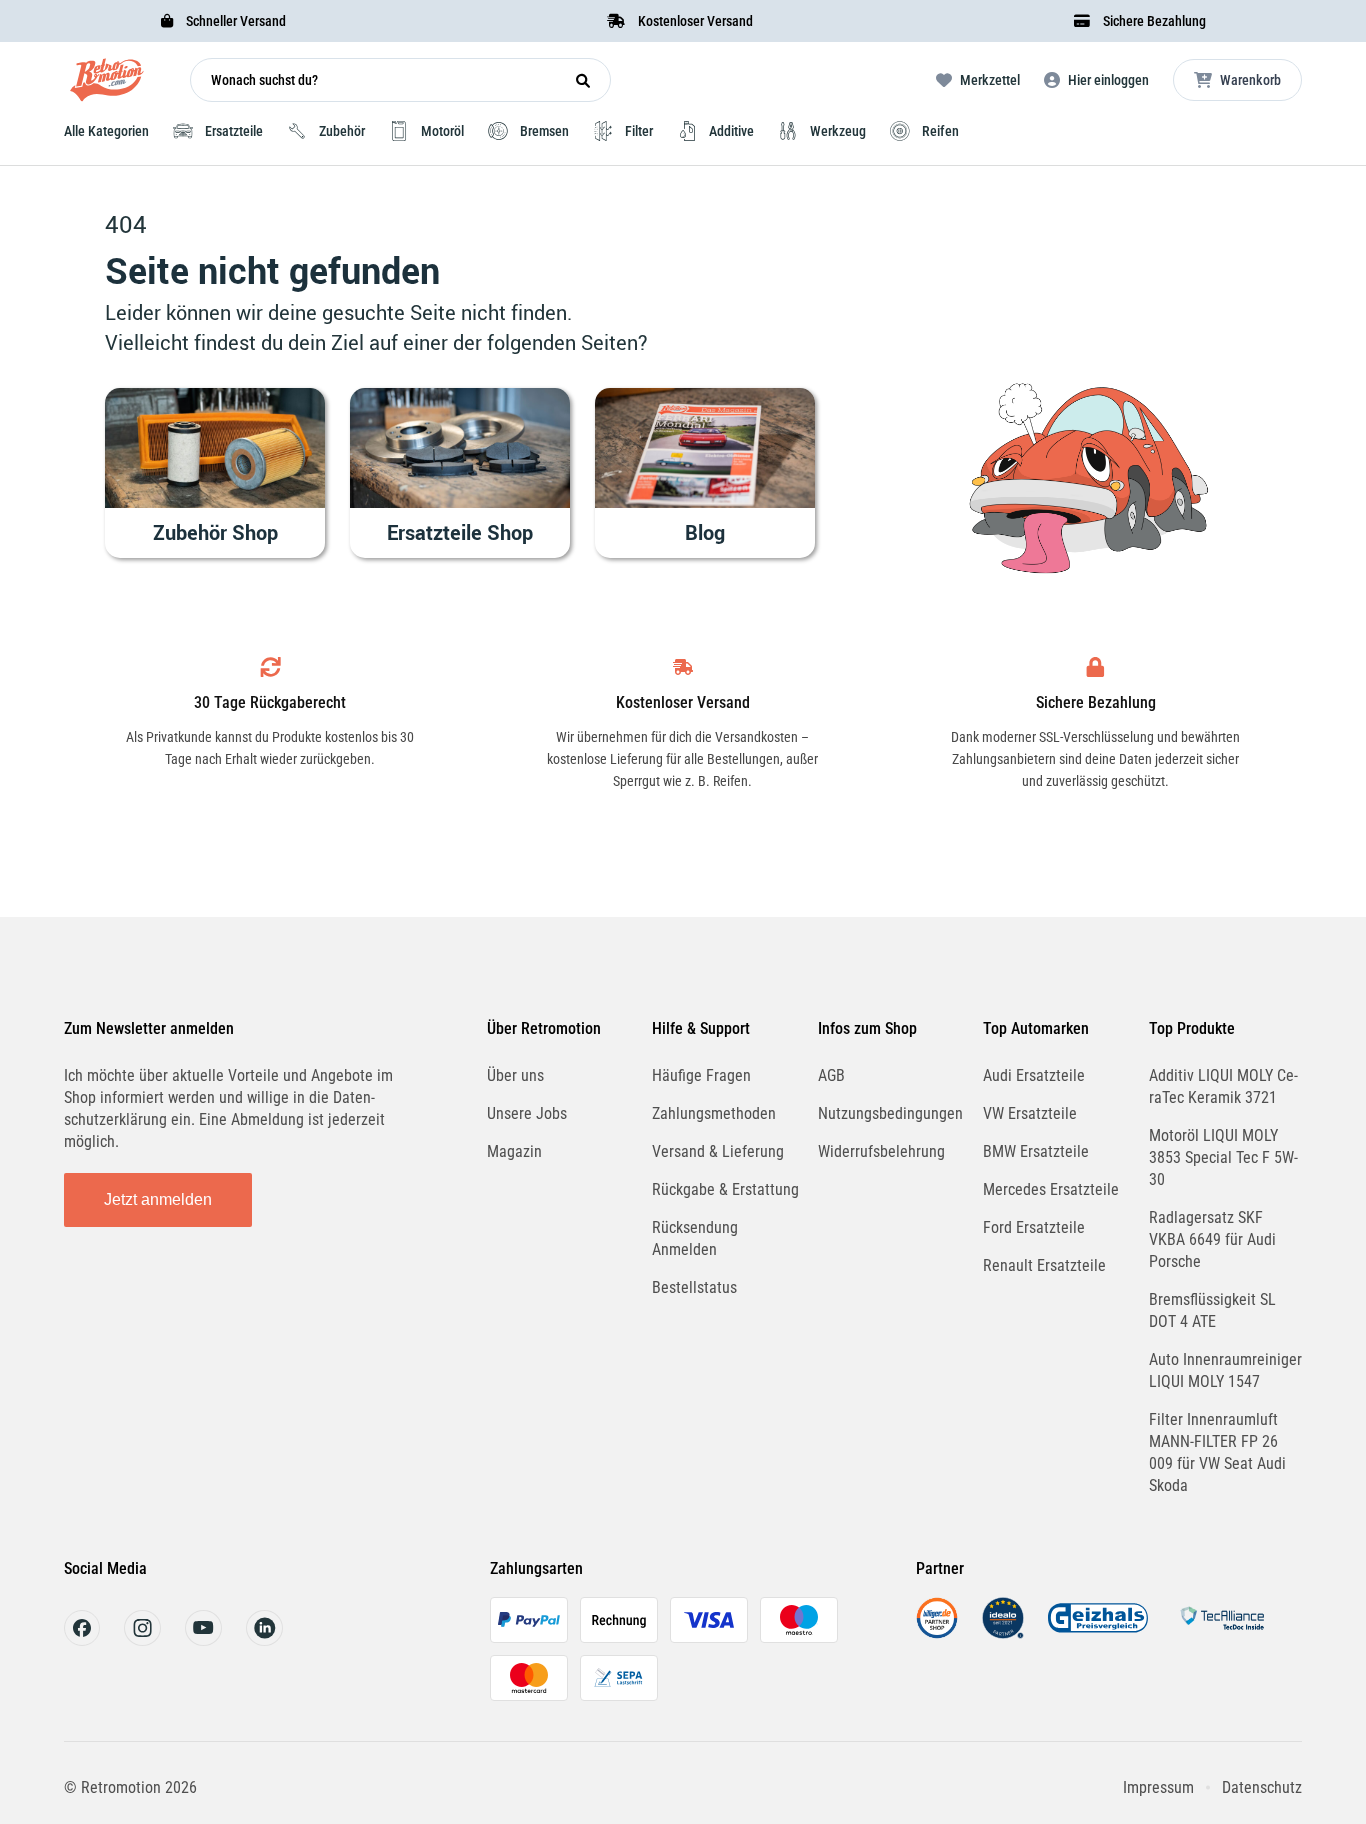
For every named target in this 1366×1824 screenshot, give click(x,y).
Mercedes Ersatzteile (1051, 1189)
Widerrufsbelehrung (881, 1151)
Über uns (515, 1075)
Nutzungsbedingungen (890, 1113)
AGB (831, 1075)
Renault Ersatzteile (1044, 1265)
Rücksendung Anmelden (695, 1238)
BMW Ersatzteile (1036, 1151)
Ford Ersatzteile (1034, 1227)
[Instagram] (142, 1640)
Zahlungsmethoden (714, 1113)
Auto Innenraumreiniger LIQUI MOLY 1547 (1225, 1370)
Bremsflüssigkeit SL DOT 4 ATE (1212, 1310)
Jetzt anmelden (158, 1199)
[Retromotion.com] (107, 84)
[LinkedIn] (264, 1640)
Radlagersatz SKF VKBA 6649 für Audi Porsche (1212, 1239)
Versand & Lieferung (718, 1151)
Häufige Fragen (701, 1075)
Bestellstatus (694, 1287)
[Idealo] (1003, 1633)
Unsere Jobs (527, 1113)
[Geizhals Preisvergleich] (1098, 1633)
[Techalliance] (1222, 1633)
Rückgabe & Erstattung (725, 1189)
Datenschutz (1262, 1787)
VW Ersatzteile (1030, 1113)
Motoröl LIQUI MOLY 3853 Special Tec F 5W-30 (1223, 1157)
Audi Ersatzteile (1034, 1075)
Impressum (1158, 1787)
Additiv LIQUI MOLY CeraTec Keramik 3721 (1223, 1086)
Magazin (514, 1151)
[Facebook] (82, 1640)
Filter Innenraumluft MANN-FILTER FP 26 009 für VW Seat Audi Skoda (1217, 1452)
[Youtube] (203, 1640)
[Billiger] (937, 1633)
